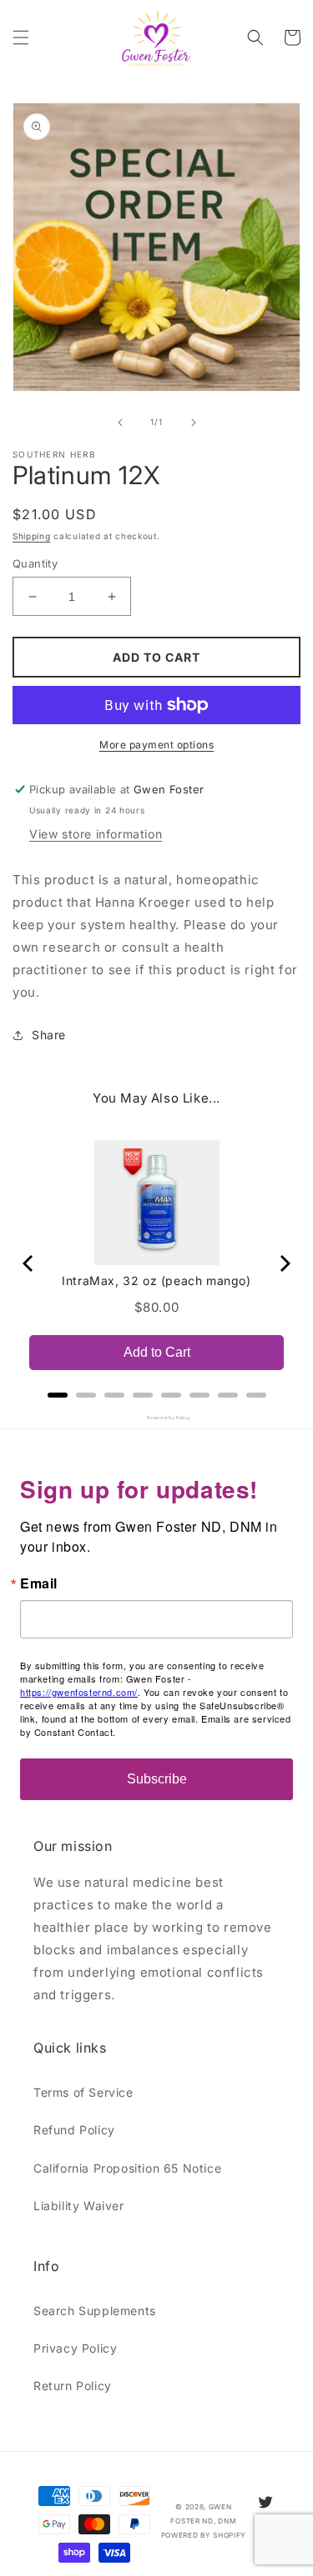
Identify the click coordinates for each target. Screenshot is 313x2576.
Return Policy (73, 2386)
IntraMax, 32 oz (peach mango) (156, 1280)
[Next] (284, 1263)
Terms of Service (83, 2092)
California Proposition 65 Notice (127, 2168)
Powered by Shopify (204, 2535)
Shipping (32, 536)
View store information (96, 834)
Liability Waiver (79, 2206)
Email (39, 1583)
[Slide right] (194, 423)
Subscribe (157, 1779)
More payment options (156, 745)
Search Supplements (95, 2311)
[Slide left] (120, 423)
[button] (21, 38)
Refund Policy (74, 2130)
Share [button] (49, 1035)
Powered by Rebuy (157, 1418)
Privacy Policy (75, 2348)
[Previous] (29, 1263)
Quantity (35, 563)
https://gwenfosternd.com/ (79, 1692)
